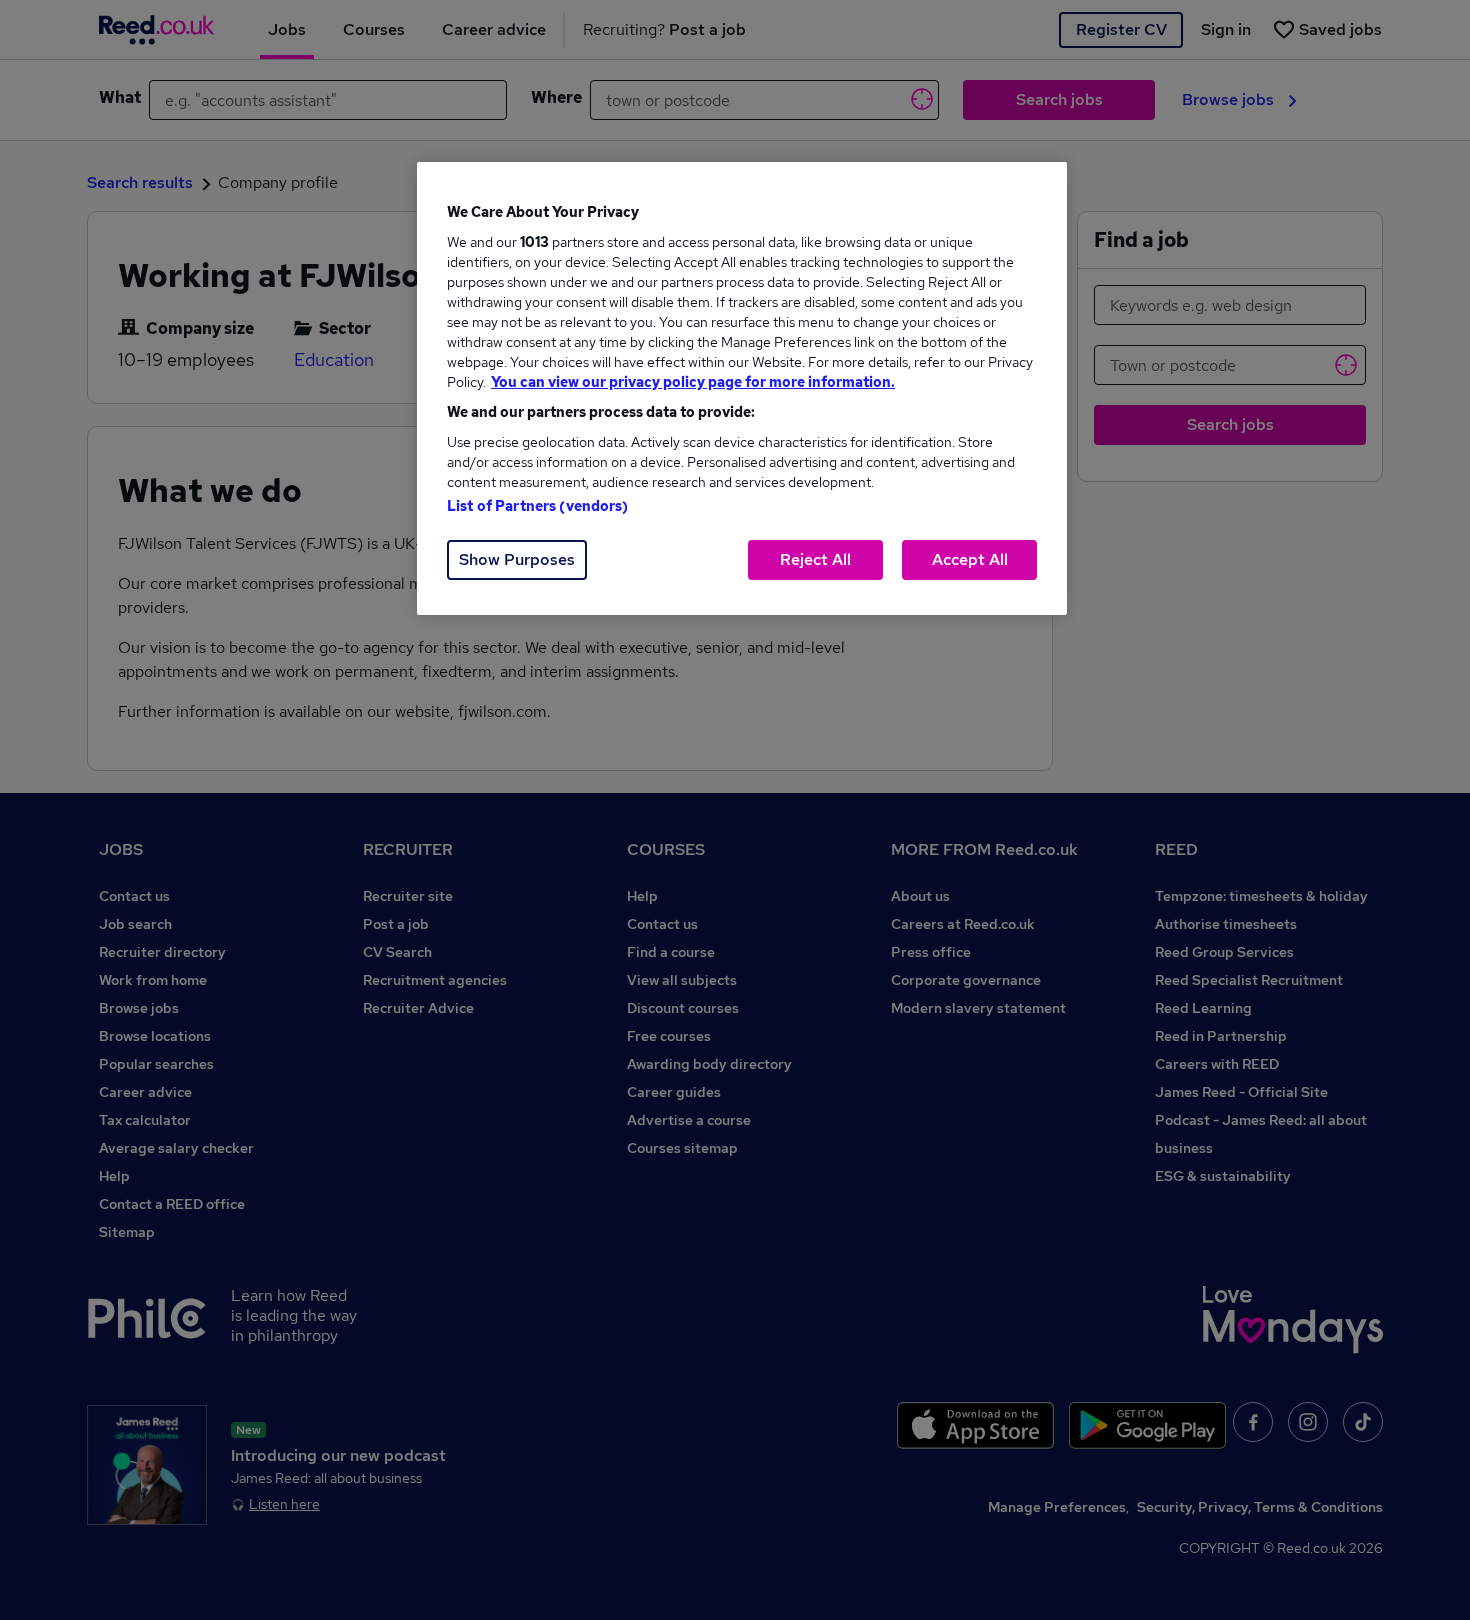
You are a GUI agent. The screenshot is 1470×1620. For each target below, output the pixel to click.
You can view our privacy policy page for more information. (693, 382)
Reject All (815, 559)
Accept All (970, 559)
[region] (742, 388)
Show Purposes (517, 559)
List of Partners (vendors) (538, 506)
